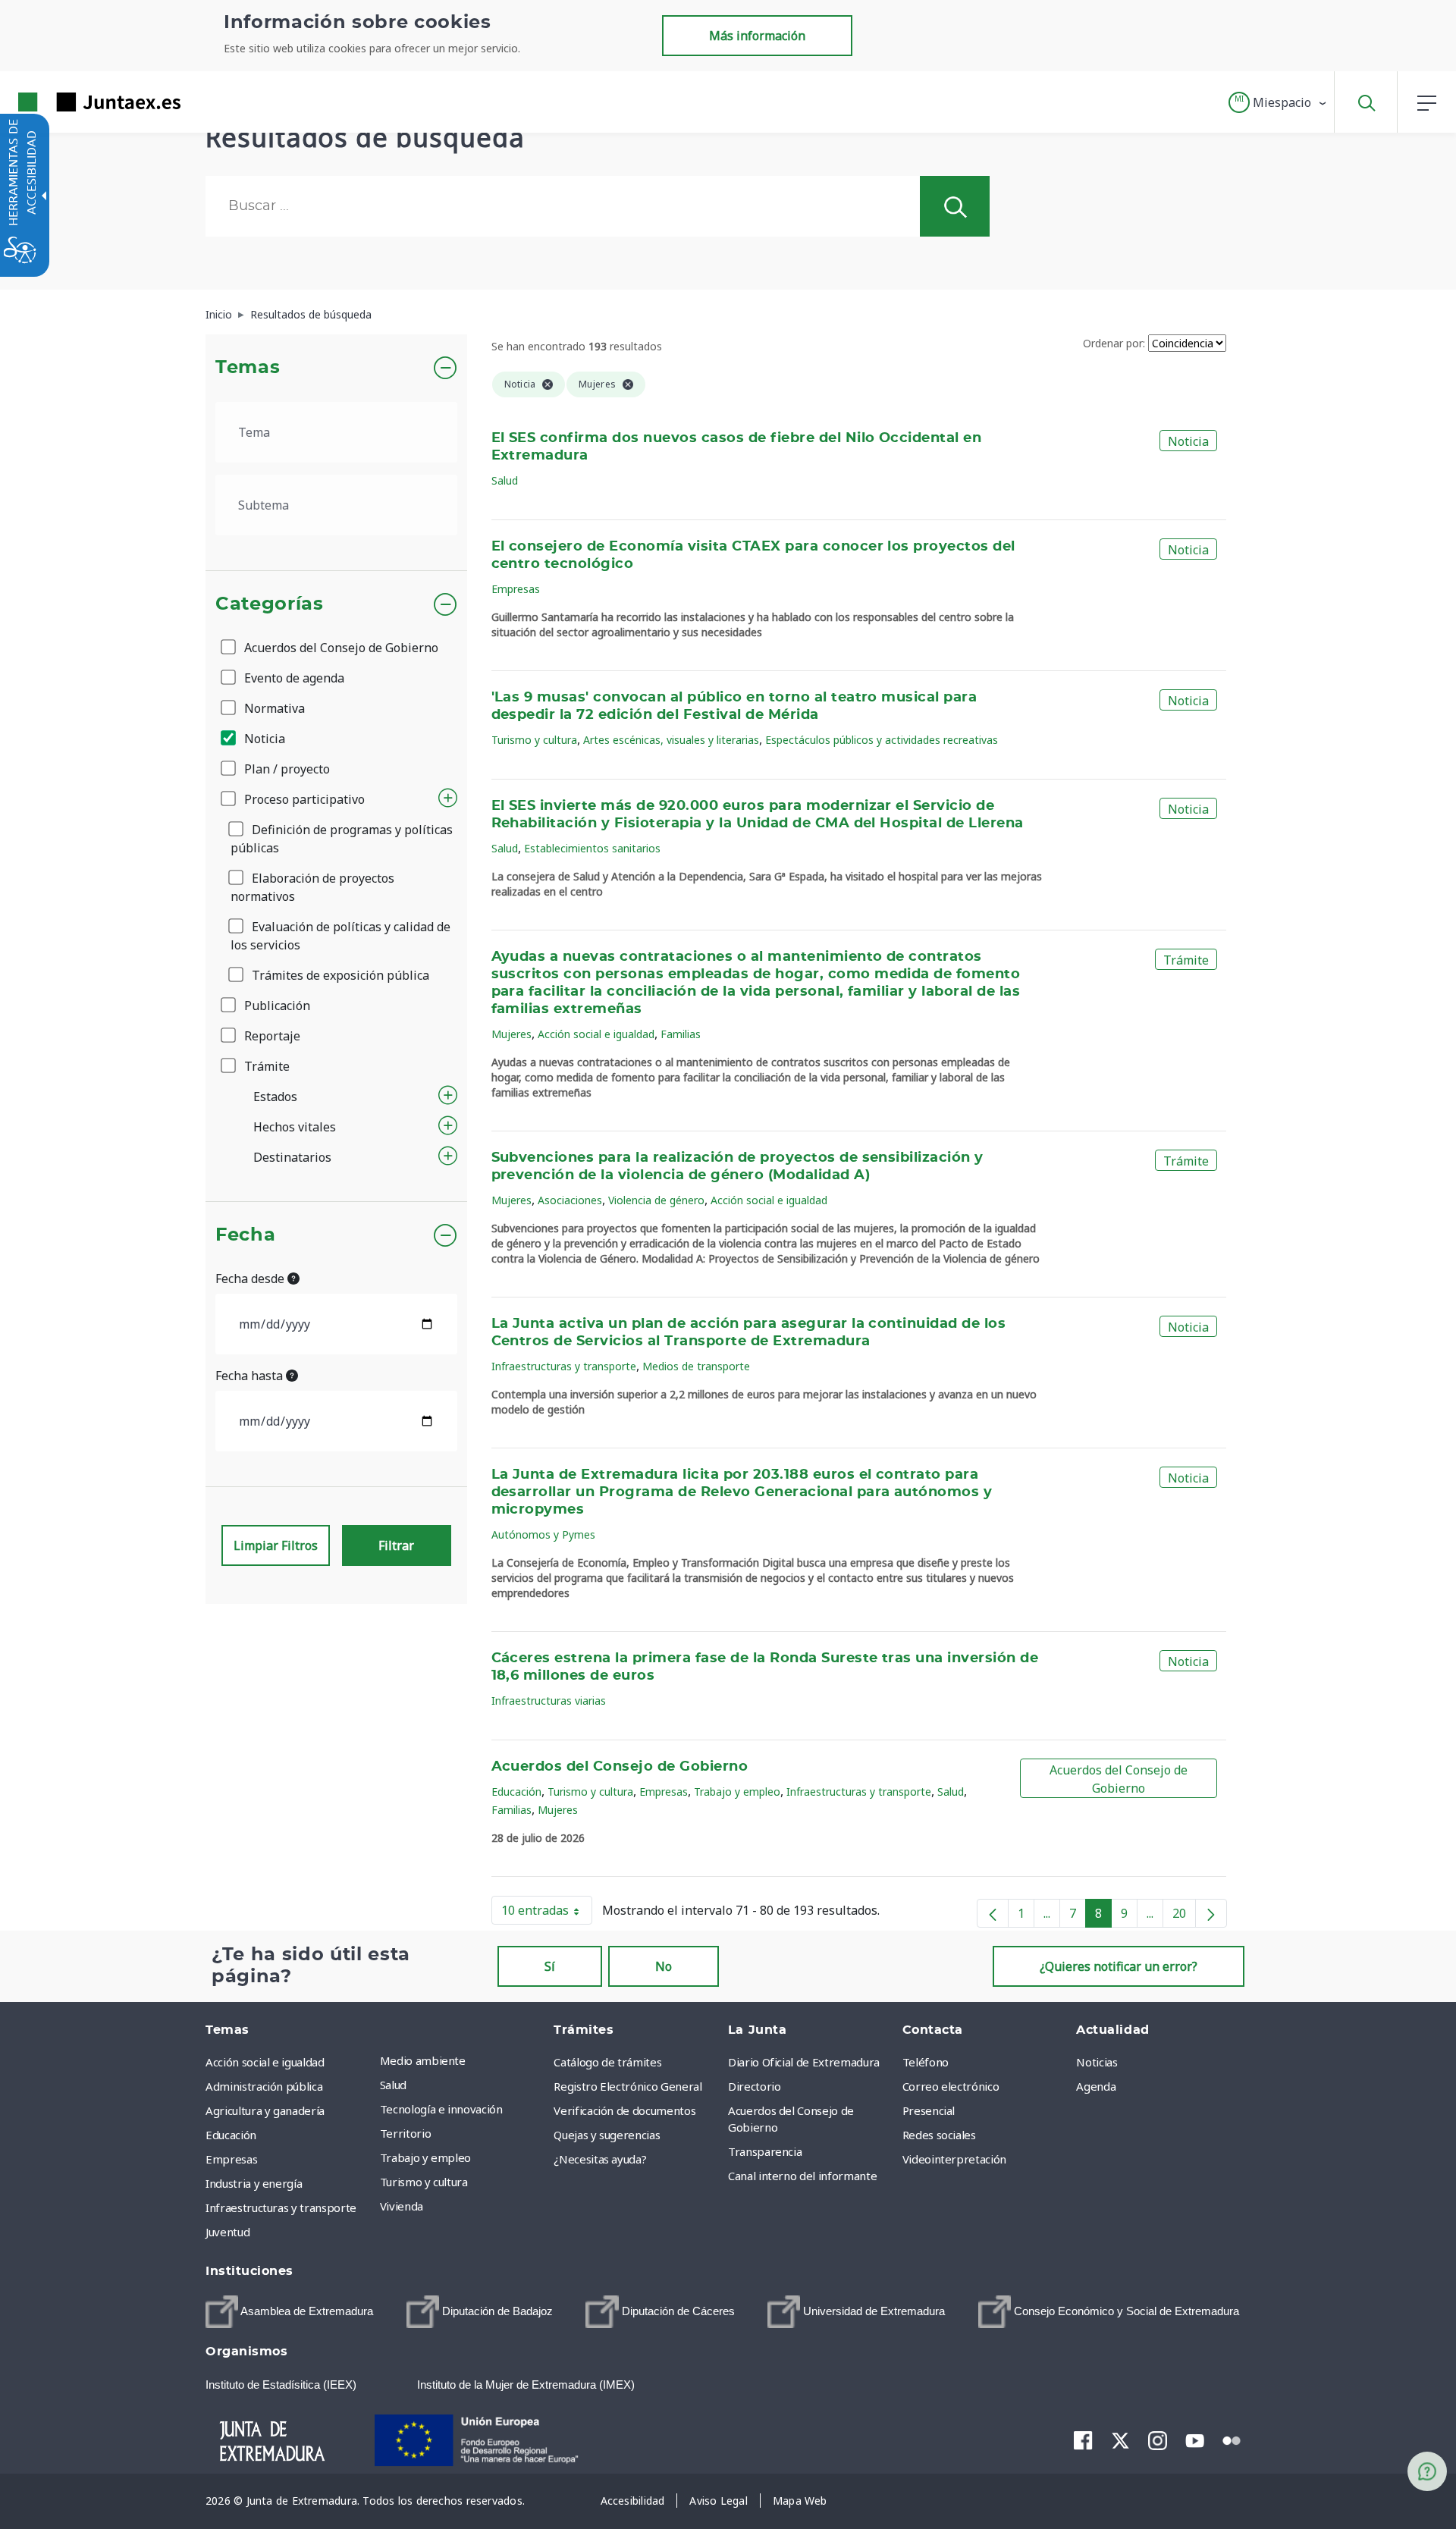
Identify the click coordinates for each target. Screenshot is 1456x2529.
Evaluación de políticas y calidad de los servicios (340, 936)
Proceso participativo (303, 799)
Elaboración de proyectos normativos (312, 887)
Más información (757, 36)
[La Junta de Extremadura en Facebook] (1083, 2440)
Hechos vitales (295, 1127)
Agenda (1096, 2086)
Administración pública (264, 2086)
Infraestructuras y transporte (564, 1366)
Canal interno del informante (802, 2176)
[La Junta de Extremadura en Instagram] (1158, 2440)
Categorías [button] (270, 604)
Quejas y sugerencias (607, 2135)
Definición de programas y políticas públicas (342, 839)
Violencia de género (656, 1200)
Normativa (273, 708)
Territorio (406, 2133)
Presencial (929, 2110)
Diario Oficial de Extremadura (804, 2062)
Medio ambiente (423, 2060)
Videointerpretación (954, 2159)
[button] (1278, 102)
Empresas (516, 589)
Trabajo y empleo (737, 1792)
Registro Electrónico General (628, 2086)
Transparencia (765, 2151)
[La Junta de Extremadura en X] (1120, 2440)
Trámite (265, 1066)
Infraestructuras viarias (549, 1701)
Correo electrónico (951, 2086)
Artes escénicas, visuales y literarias (671, 740)
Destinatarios (292, 1157)
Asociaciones (570, 1200)
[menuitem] (463, 2060)
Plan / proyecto (286, 769)
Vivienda (402, 2206)
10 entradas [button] (547, 1913)
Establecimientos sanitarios (592, 848)
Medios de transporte (696, 1366)
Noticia (263, 739)
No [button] (664, 1966)
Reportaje (271, 1036)
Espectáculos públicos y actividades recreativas (882, 740)
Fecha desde (251, 1279)
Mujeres (511, 1034)
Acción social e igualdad (596, 1034)
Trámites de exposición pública (339, 975)
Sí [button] (550, 1966)
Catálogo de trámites (607, 2062)
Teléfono (926, 2062)
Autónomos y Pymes (543, 1534)
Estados (275, 1097)
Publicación (276, 1006)
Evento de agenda (293, 678)
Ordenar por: (1114, 343)
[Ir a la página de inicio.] (72, 102)
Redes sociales (939, 2135)
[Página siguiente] (1211, 1913)
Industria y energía (254, 2183)
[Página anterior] (993, 1913)
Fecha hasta (251, 1376)
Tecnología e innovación (441, 2109)
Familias (681, 1034)
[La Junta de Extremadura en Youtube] (1195, 2440)
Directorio (755, 2086)
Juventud (227, 2232)
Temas (248, 368)
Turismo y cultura (534, 740)
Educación (516, 1792)
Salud (505, 480)
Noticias (1097, 2062)
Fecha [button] (245, 1235)
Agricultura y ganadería (265, 2110)
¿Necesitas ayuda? (600, 2159)
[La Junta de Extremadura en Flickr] (1232, 2440)
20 (1184, 1916)
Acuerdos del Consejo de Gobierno (340, 648)
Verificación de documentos (624, 2110)
